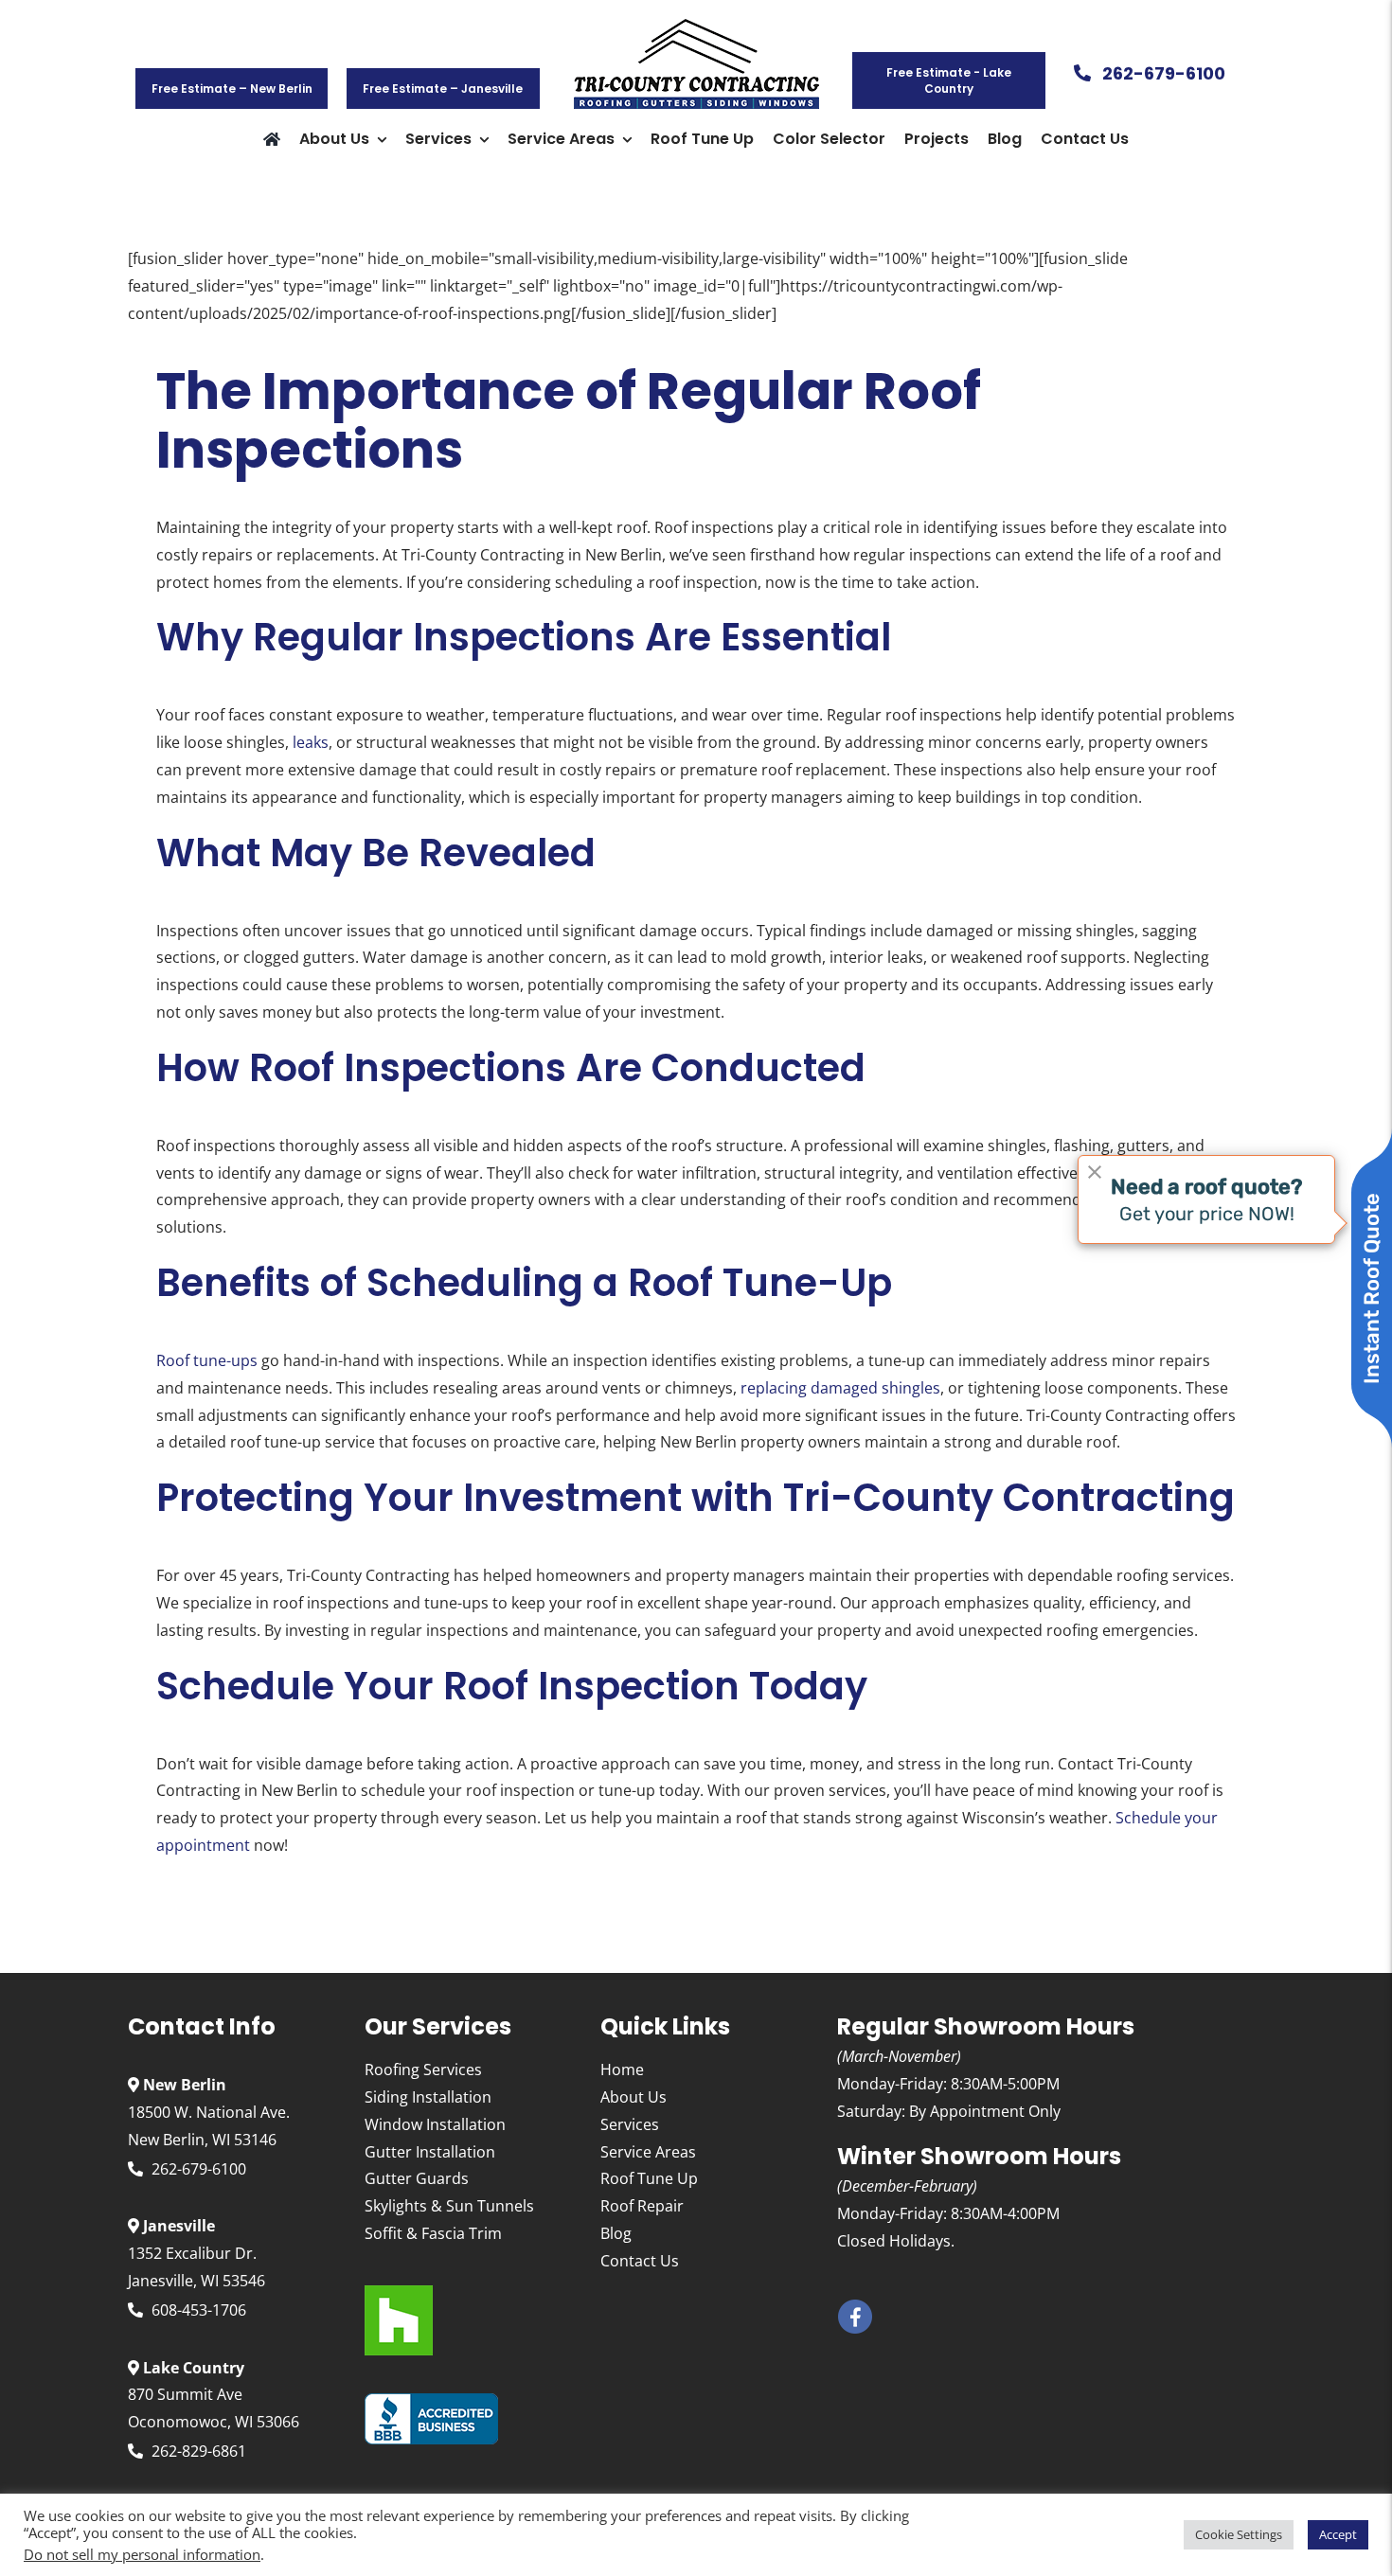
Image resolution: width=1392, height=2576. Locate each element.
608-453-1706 (199, 2310)
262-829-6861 (199, 2451)
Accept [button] (1338, 2534)
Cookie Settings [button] (1239, 2534)
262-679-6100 (199, 2169)
